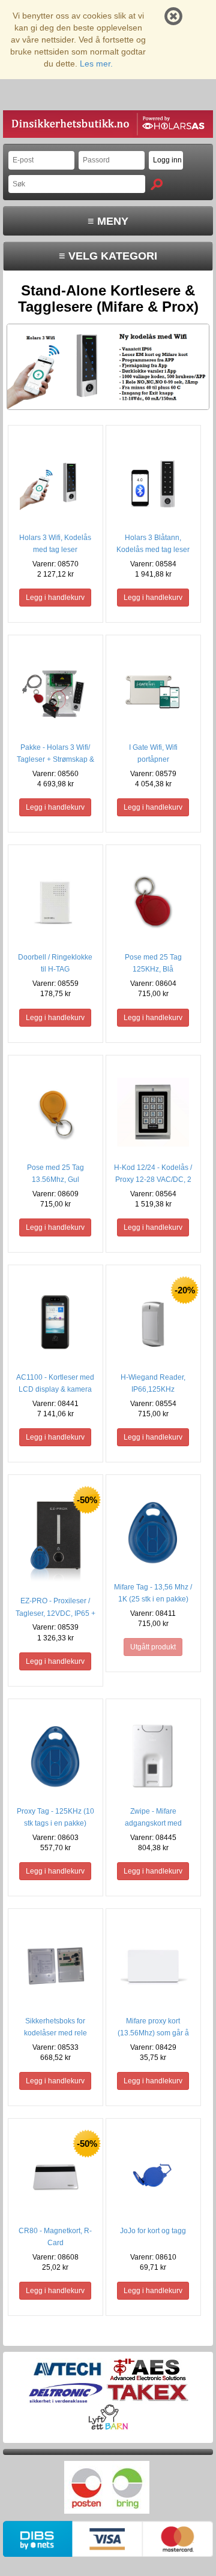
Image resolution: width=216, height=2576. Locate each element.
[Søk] (157, 184)
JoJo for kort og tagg (153, 2231)
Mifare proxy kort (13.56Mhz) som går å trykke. (153, 2033)
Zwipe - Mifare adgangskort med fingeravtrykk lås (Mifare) (153, 1823)
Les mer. (96, 64)
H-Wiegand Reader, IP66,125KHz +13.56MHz (153, 1389)
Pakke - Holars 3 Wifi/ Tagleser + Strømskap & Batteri (55, 759)
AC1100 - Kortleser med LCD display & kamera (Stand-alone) (55, 1389)
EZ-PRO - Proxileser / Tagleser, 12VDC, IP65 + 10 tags (55, 1613)
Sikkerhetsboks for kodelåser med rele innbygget (55, 2033)
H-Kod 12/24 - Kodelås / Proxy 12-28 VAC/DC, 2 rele (153, 1180)
